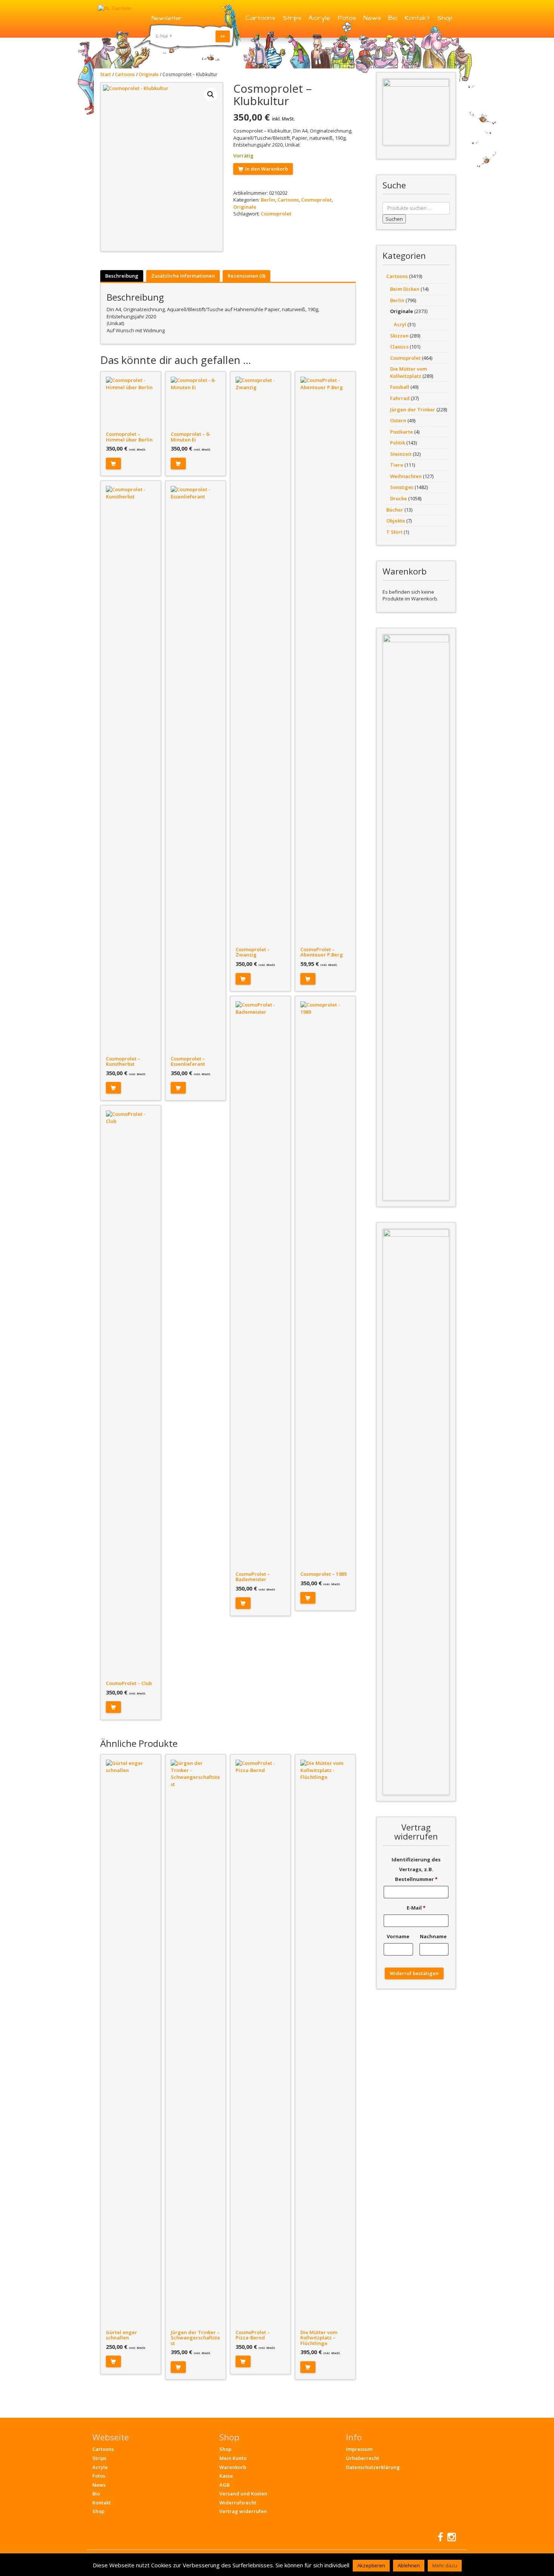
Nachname (434, 1936)
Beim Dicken (405, 289)
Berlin (268, 200)
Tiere (397, 465)
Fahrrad (400, 398)
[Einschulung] (416, 112)
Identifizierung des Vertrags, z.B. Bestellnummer (416, 1869)
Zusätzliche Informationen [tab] (183, 276)
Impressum (359, 2449)
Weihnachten (406, 476)
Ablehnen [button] (409, 2565)
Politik (398, 443)
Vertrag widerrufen (243, 2511)
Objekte (396, 521)
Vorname (399, 1936)
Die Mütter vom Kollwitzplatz (409, 372)
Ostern (398, 420)
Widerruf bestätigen (414, 1973)
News (372, 18)
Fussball (400, 387)
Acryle (319, 18)
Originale (149, 74)
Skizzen (399, 336)
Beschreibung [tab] (122, 276)
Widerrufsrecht (238, 2503)
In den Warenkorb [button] (113, 464)
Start (106, 74)
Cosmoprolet (316, 200)
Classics (399, 347)
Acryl (400, 324)
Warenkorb (233, 2467)
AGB (224, 2485)
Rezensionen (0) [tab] (246, 276)
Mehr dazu (445, 2565)
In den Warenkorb (266, 169)
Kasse (226, 2476)
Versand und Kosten (243, 2493)
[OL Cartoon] (115, 8)
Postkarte (402, 432)
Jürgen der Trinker (413, 409)
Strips (292, 18)
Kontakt (417, 18)
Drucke (399, 498)
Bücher (395, 510)
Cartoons (260, 18)
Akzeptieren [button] (371, 2565)
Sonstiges (402, 487)
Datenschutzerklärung (373, 2467)
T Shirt (394, 532)
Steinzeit (401, 454)
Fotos (347, 18)
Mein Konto (233, 2458)
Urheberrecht (363, 2458)
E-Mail (416, 1908)
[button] (211, 95)
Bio (393, 18)
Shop (445, 18)
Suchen (394, 219)
